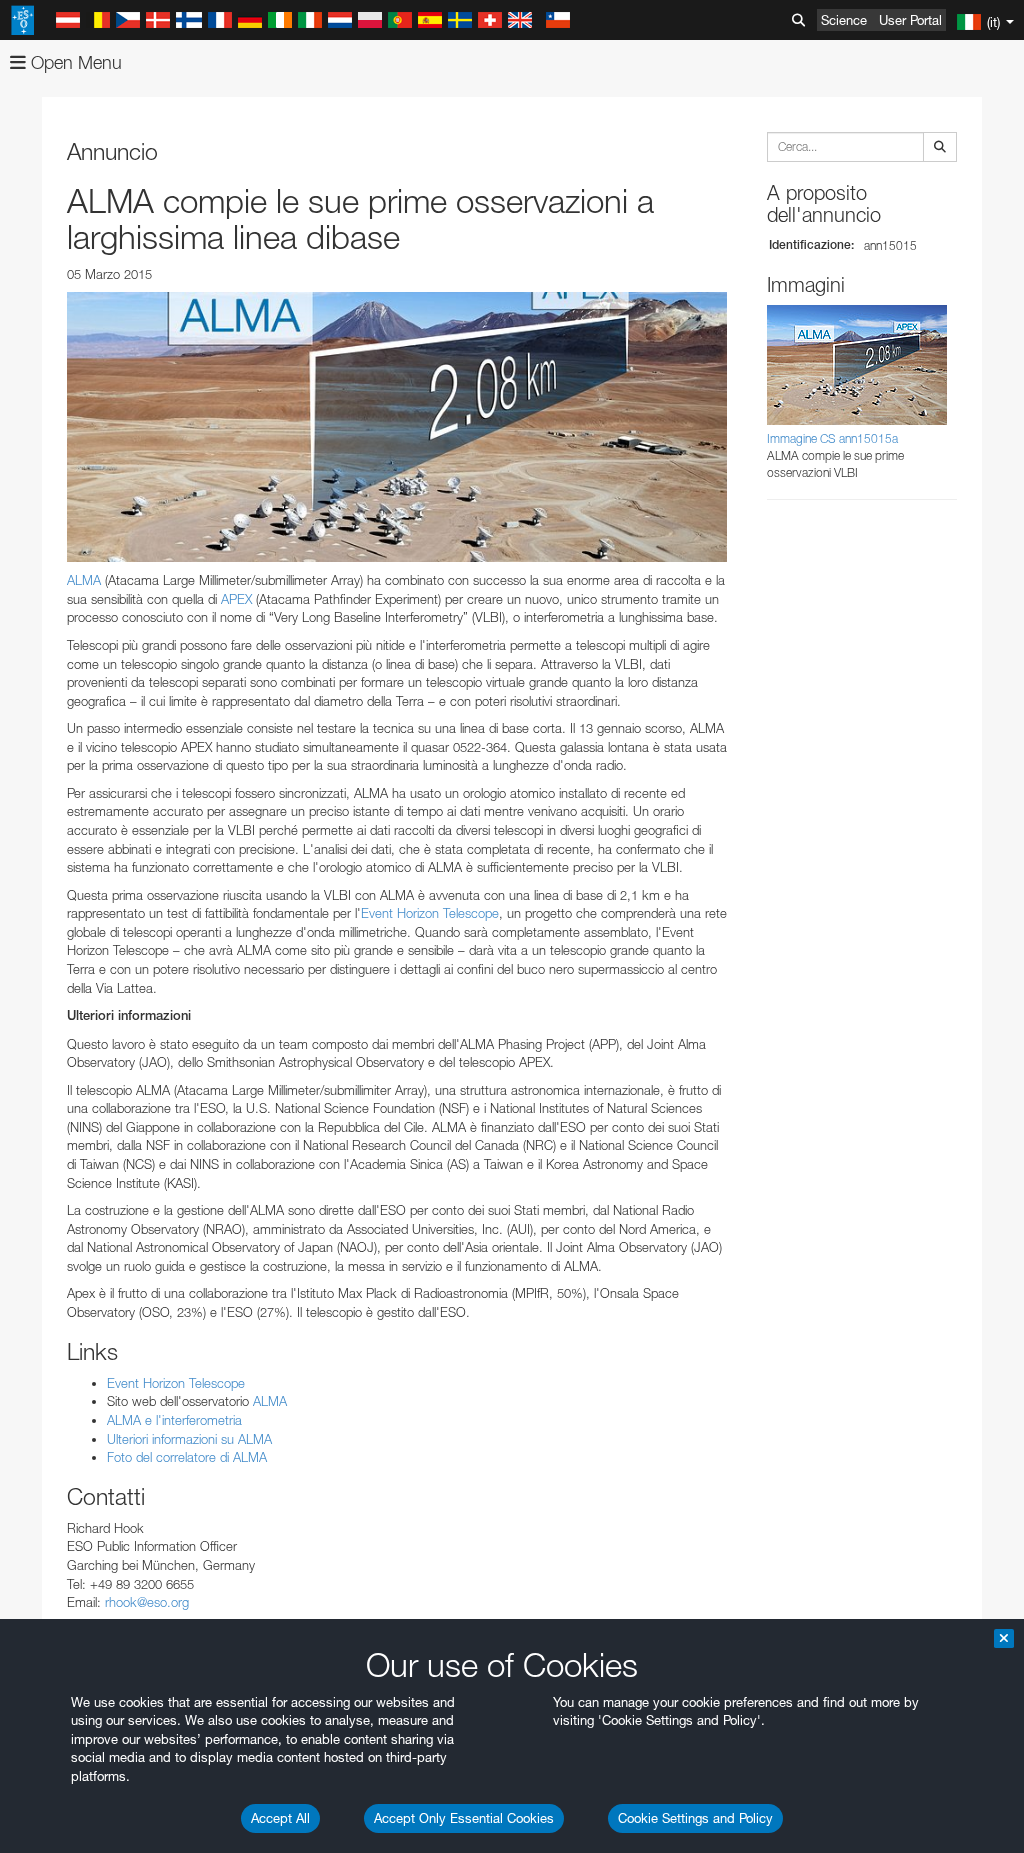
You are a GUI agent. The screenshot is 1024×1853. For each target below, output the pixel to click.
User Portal (910, 20)
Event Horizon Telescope (430, 913)
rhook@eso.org (147, 1602)
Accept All (280, 1818)
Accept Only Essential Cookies (464, 1818)
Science (844, 20)
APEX (238, 599)
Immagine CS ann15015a (832, 438)
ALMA (84, 580)
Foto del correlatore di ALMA (187, 1457)
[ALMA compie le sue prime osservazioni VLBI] (397, 427)
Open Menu (74, 62)
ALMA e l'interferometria (174, 1420)
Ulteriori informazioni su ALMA (189, 1439)
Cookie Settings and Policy (695, 1818)
